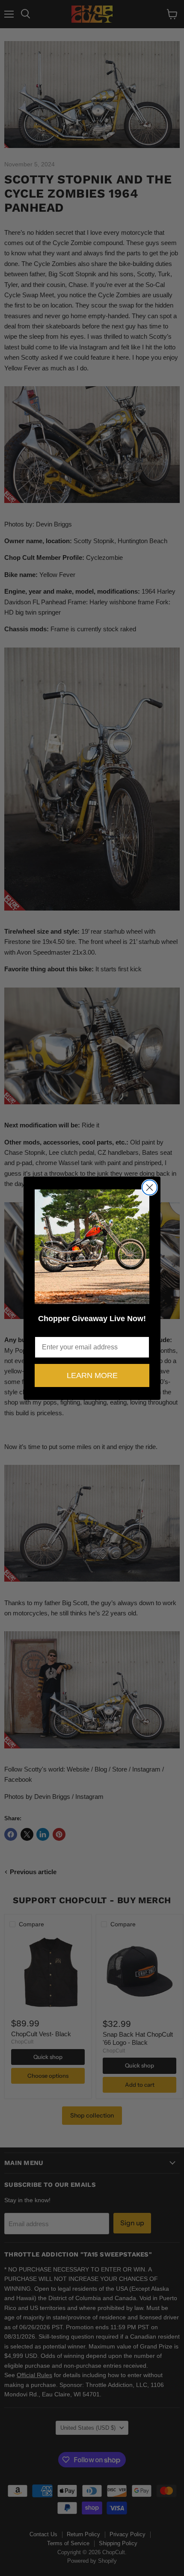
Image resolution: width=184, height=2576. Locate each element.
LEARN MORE (92, 1375)
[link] (92, 1247)
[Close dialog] (150, 1187)
